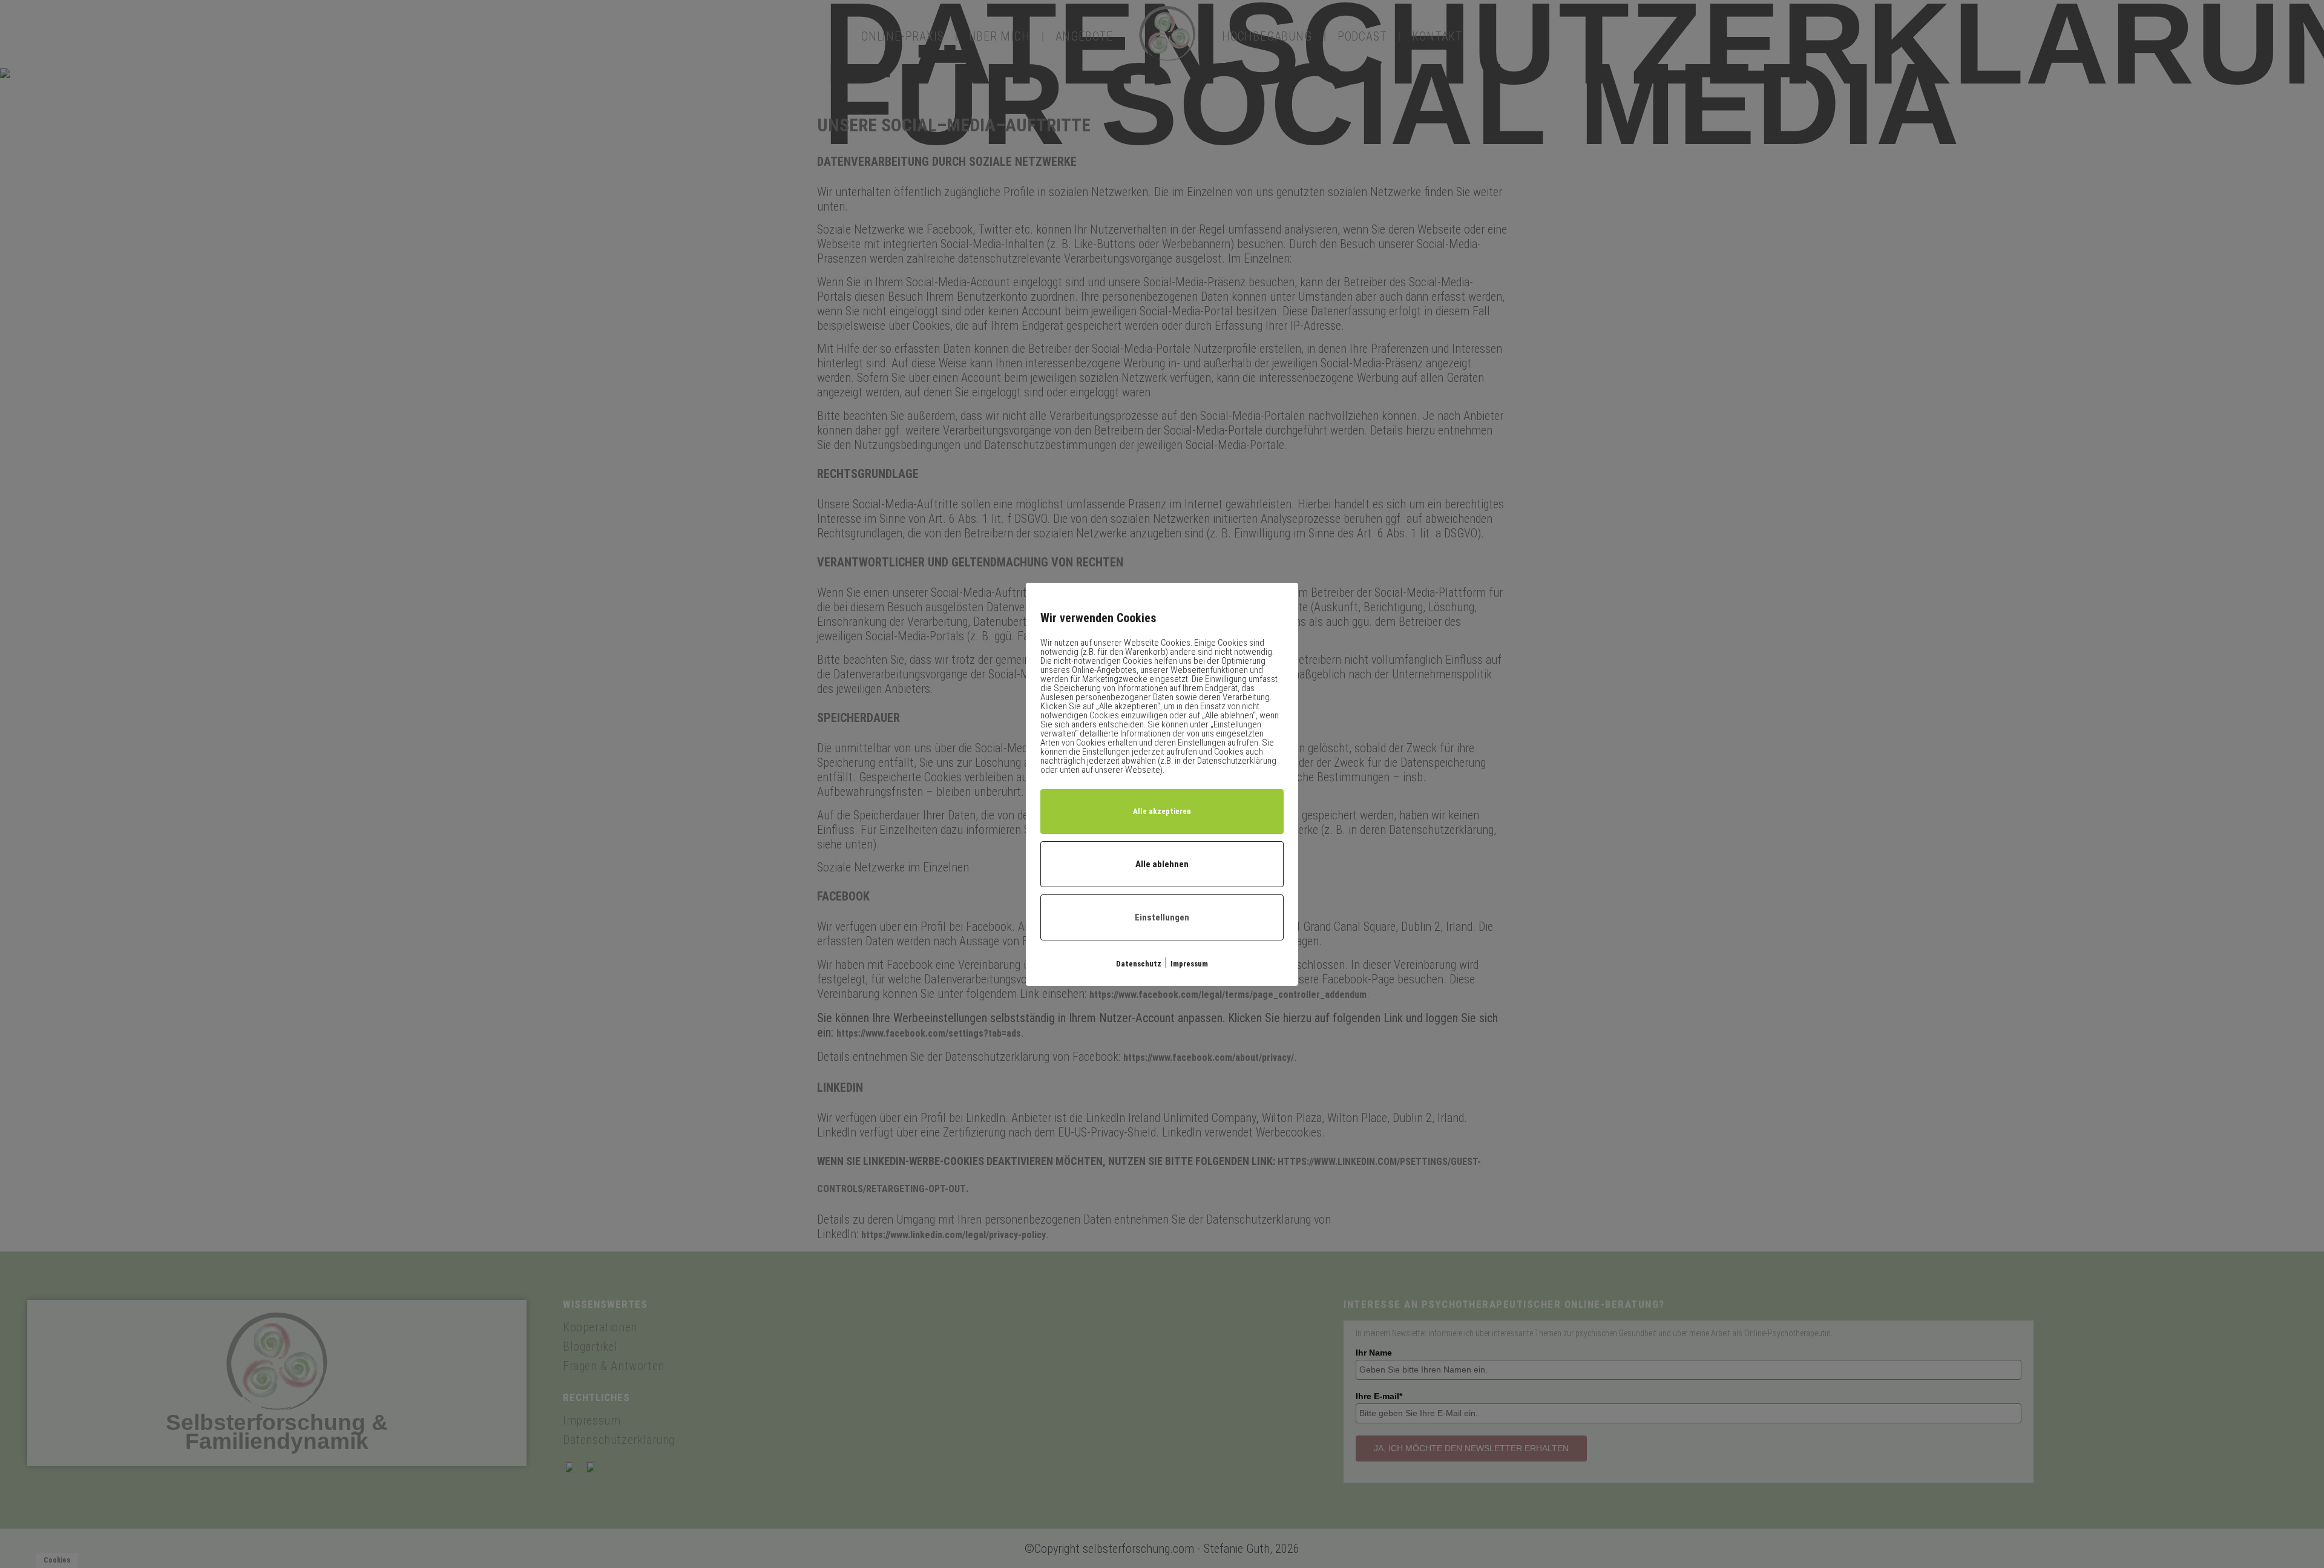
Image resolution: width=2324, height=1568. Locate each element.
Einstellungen (1162, 917)
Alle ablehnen (1162, 864)
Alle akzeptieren (1162, 811)
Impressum (1189, 964)
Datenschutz (1139, 964)
